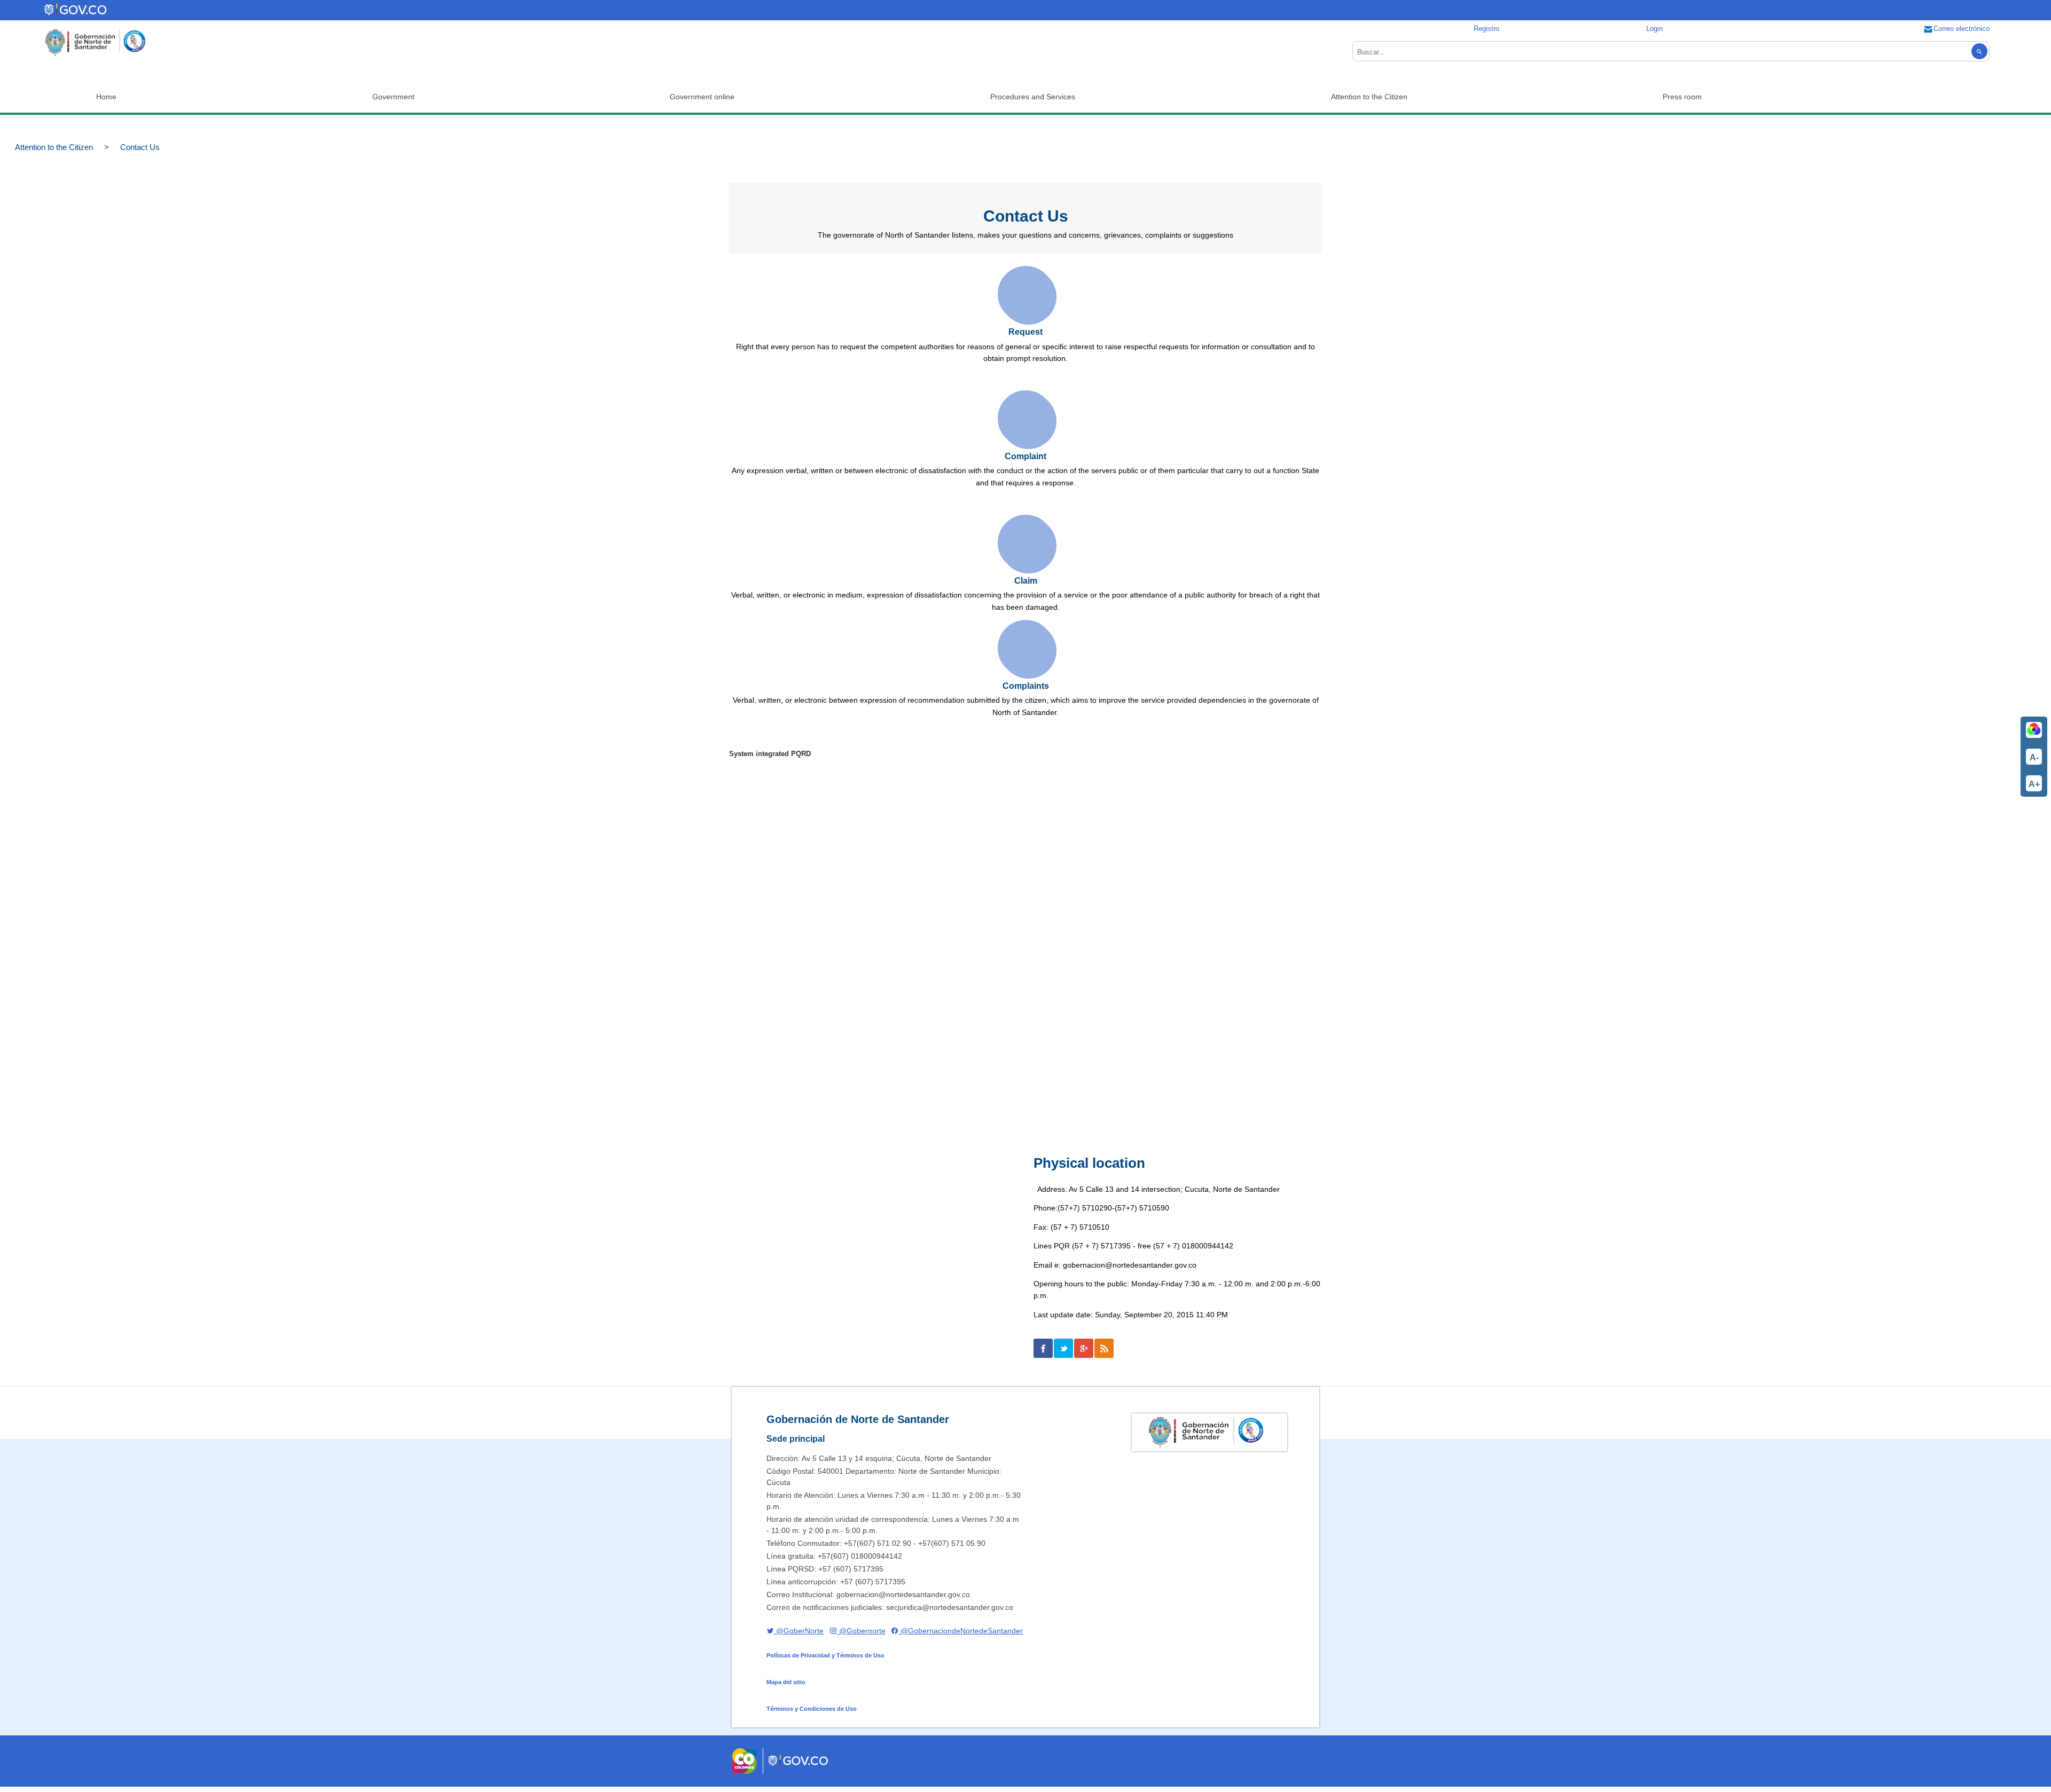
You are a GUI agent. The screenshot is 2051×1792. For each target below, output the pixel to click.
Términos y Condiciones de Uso (812, 1709)
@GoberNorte (799, 1631)
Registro (1486, 29)
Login (1654, 29)
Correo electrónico (1962, 29)
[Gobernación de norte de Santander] (95, 43)
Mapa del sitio (786, 1682)
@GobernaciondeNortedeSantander (961, 1631)
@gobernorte (861, 1631)
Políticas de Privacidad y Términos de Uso (825, 1655)
